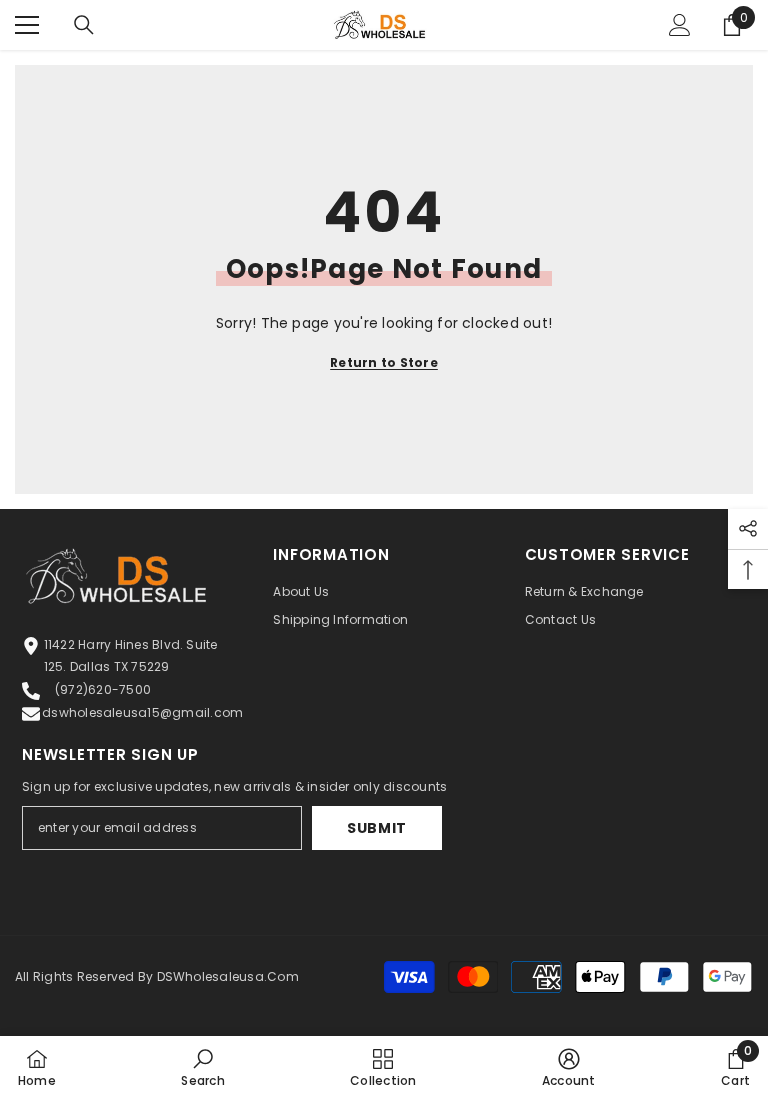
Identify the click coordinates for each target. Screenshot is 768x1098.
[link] (202, 1067)
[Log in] (680, 25)
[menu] (27, 25)
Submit (377, 828)
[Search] (84, 25)
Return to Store (384, 362)
